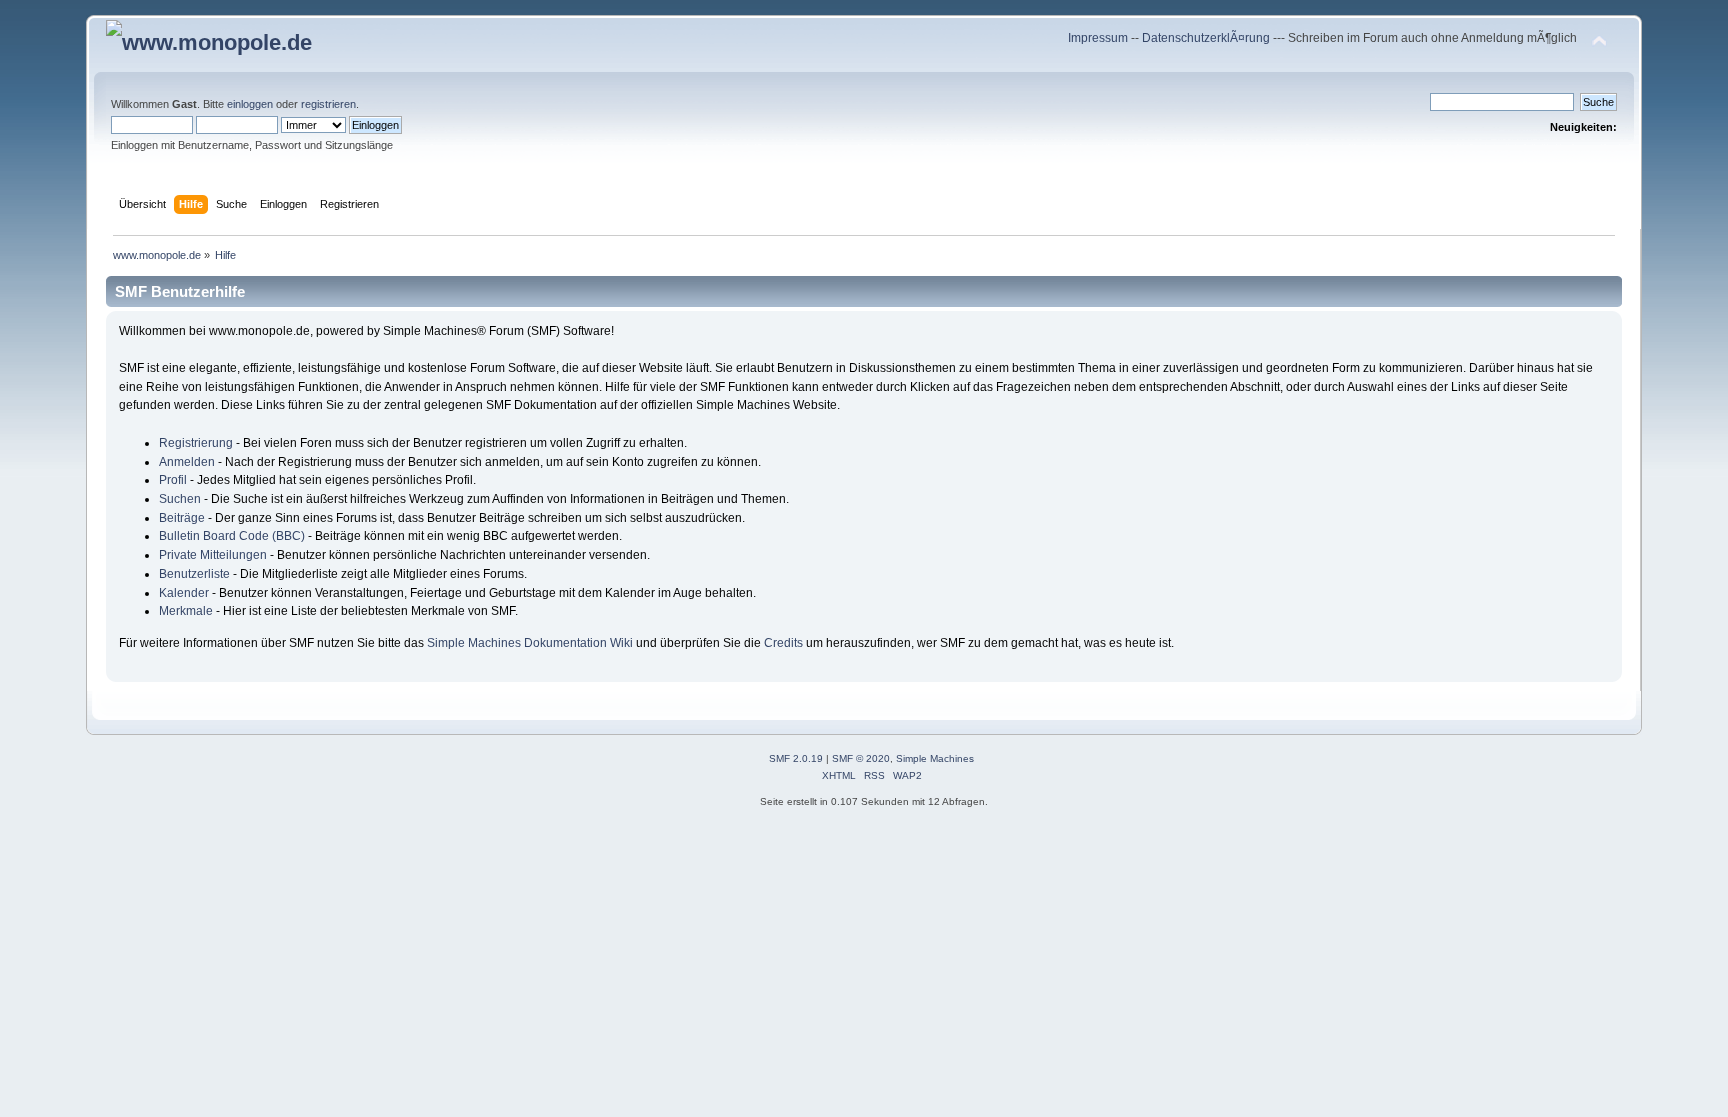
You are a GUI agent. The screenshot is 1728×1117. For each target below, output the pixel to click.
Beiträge (182, 518)
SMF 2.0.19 (796, 758)
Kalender (184, 593)
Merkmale (186, 611)
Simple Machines (935, 758)
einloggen (250, 104)
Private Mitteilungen (213, 555)
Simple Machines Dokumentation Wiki (530, 643)
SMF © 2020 (861, 758)
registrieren (328, 104)
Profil (173, 480)
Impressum (1099, 38)
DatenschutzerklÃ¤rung (1206, 38)
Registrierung (196, 443)
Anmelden (187, 462)
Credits (783, 643)
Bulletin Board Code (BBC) (232, 536)
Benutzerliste (194, 574)
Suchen (180, 499)
